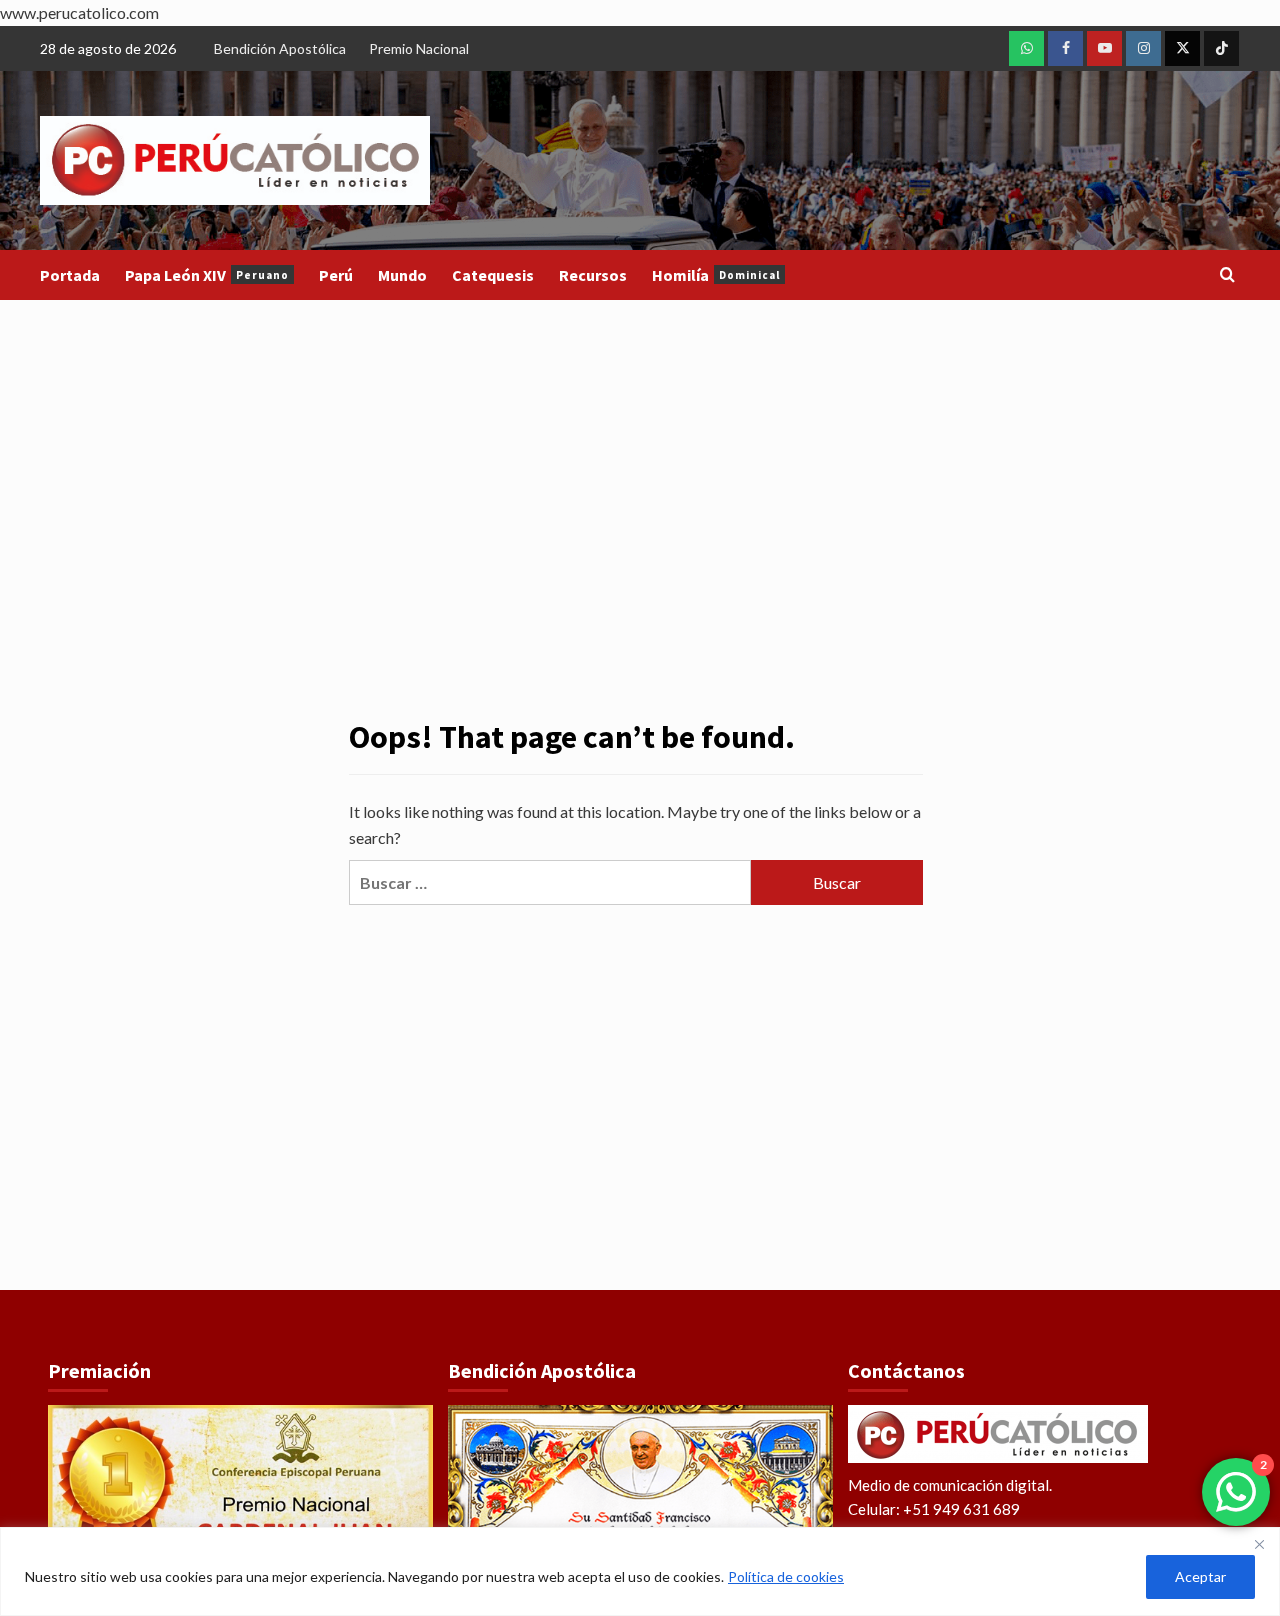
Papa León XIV (207, 275)
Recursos (593, 275)
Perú (336, 275)
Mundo (402, 275)
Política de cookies (786, 1576)
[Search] (1227, 275)
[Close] (1259, 1544)
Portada (70, 275)
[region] (640, 1571)
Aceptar (1200, 1576)
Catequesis (493, 275)
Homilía (716, 275)
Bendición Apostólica (280, 48)
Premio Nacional (419, 48)
